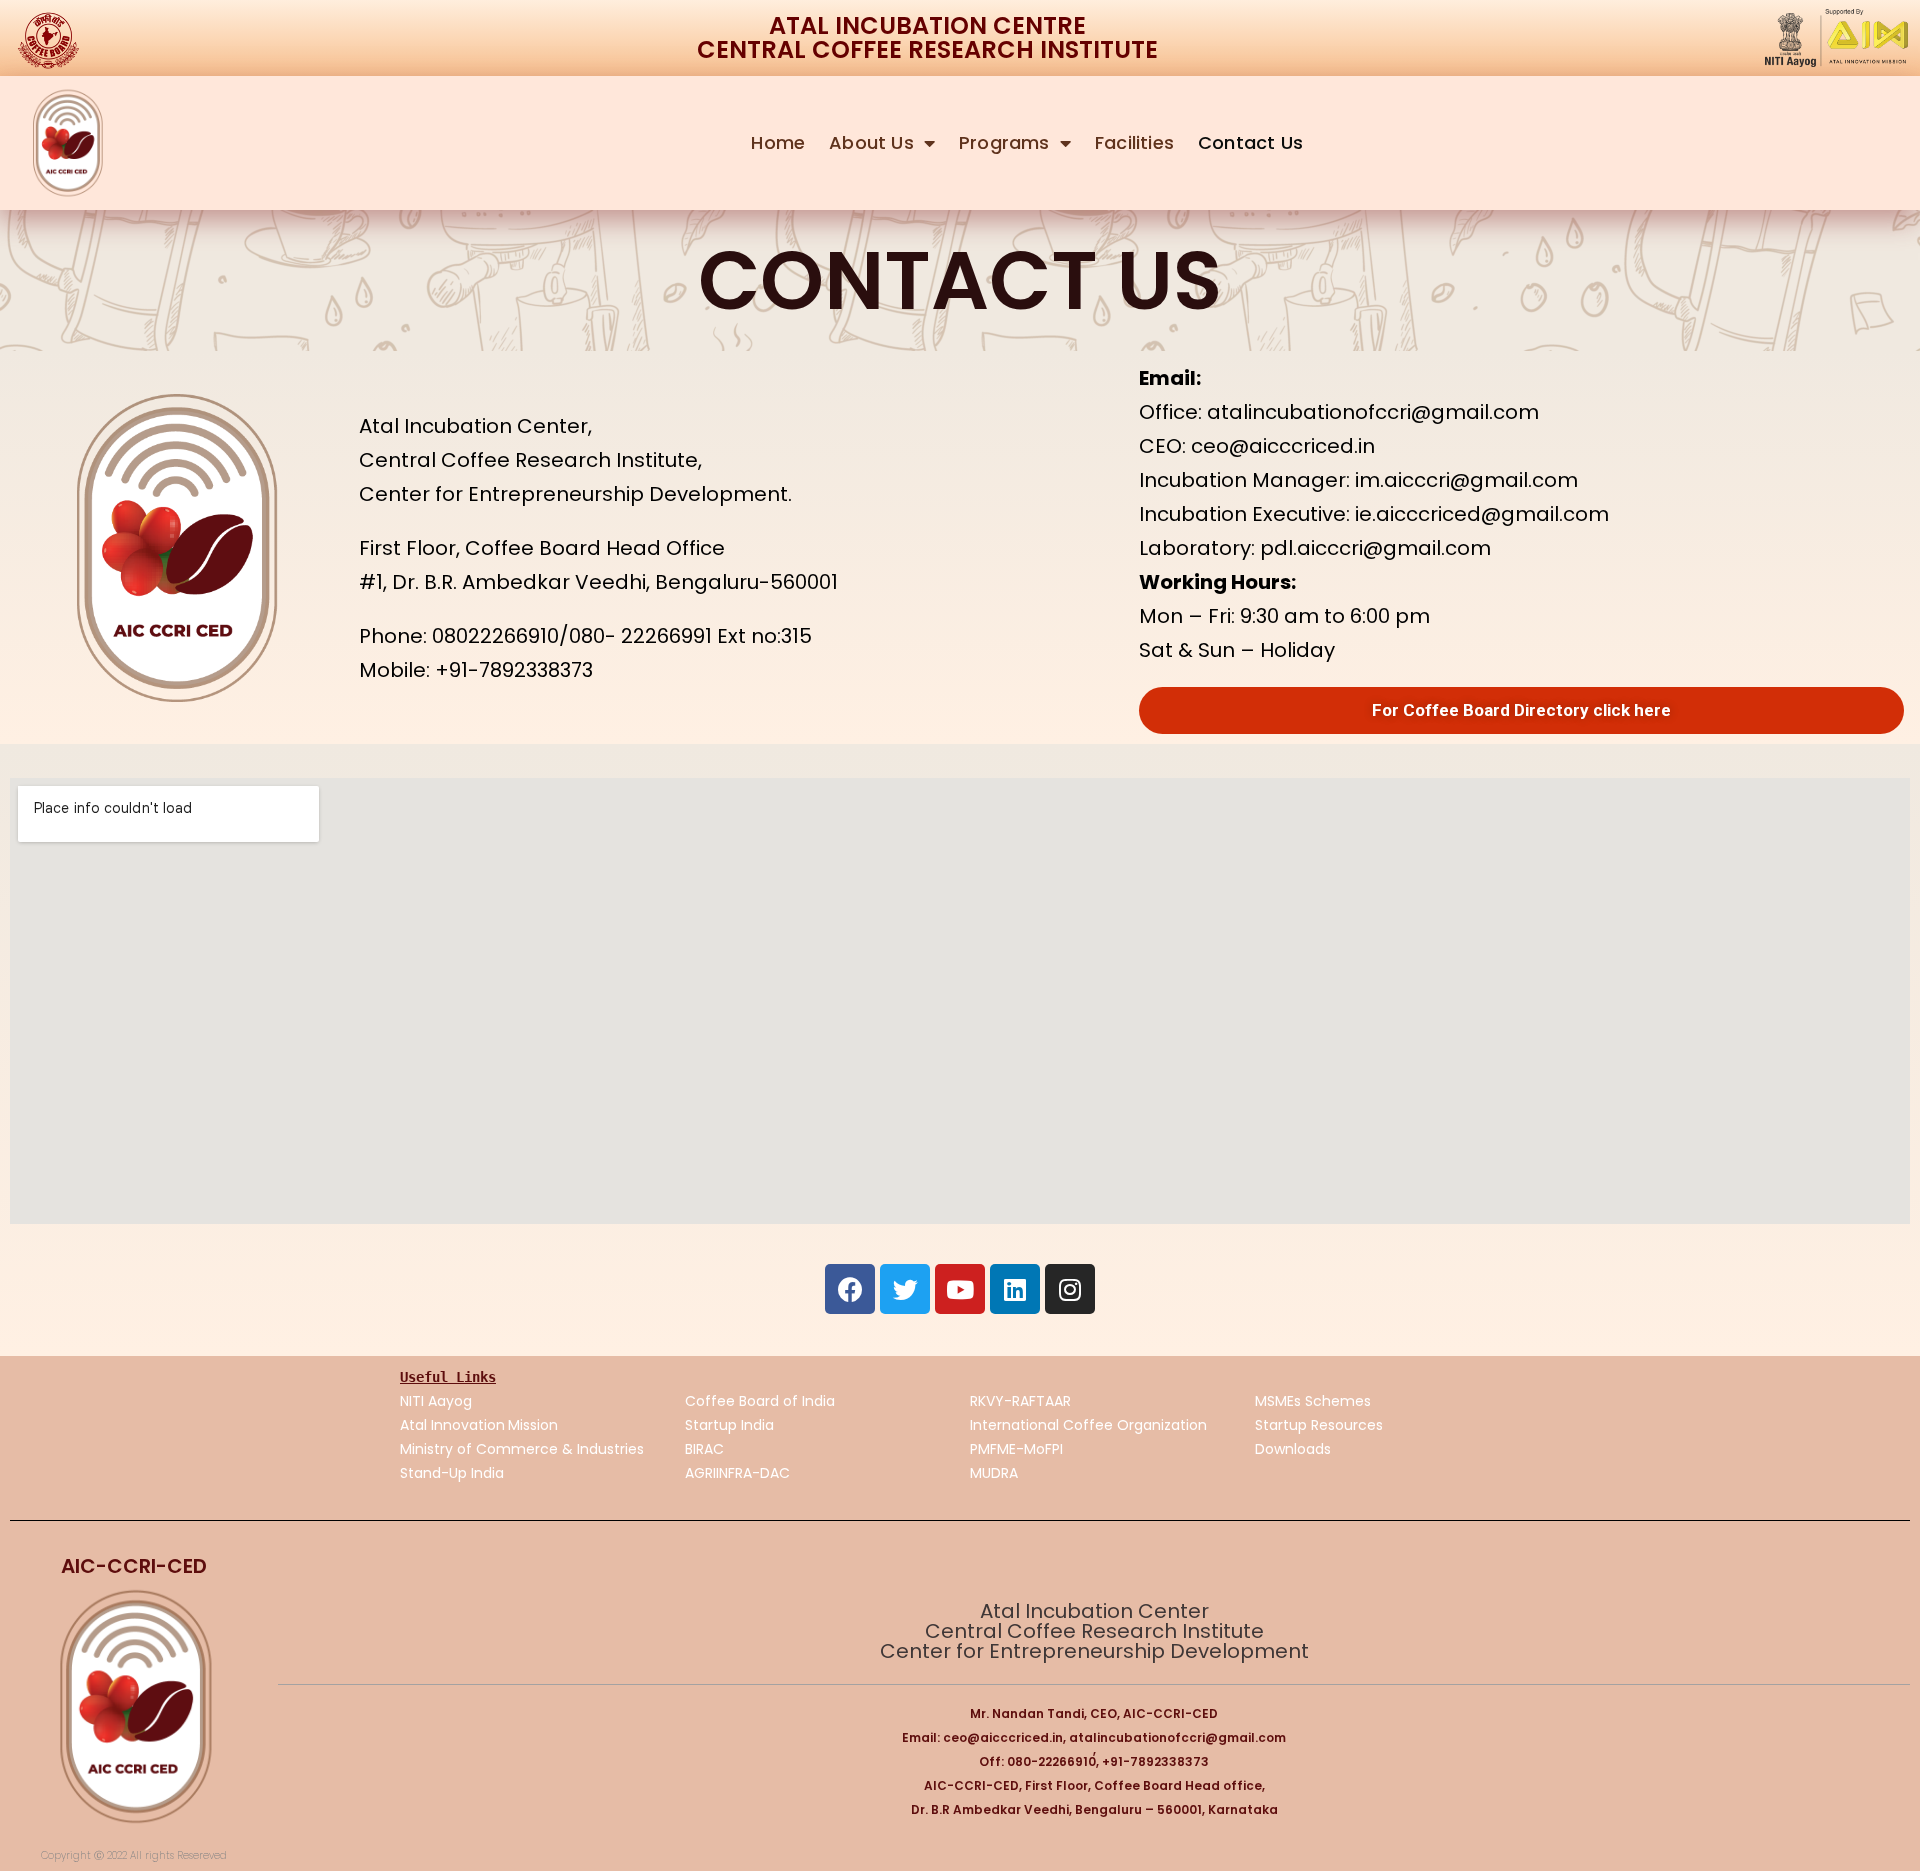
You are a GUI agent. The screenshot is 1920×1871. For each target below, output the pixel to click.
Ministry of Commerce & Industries (522, 1449)
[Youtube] (960, 1289)
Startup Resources (1319, 1425)
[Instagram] (1070, 1289)
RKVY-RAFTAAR (1020, 1401)
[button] (1521, 710)
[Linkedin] (1015, 1289)
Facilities (1134, 142)
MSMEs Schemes (1313, 1401)
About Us (871, 142)
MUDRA (994, 1473)
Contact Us (1250, 142)
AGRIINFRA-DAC (737, 1473)
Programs (1004, 142)
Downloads (1293, 1449)
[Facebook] (850, 1289)
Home (778, 142)
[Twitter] (905, 1289)
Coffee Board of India (760, 1401)
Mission (535, 1425)
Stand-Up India (452, 1473)
